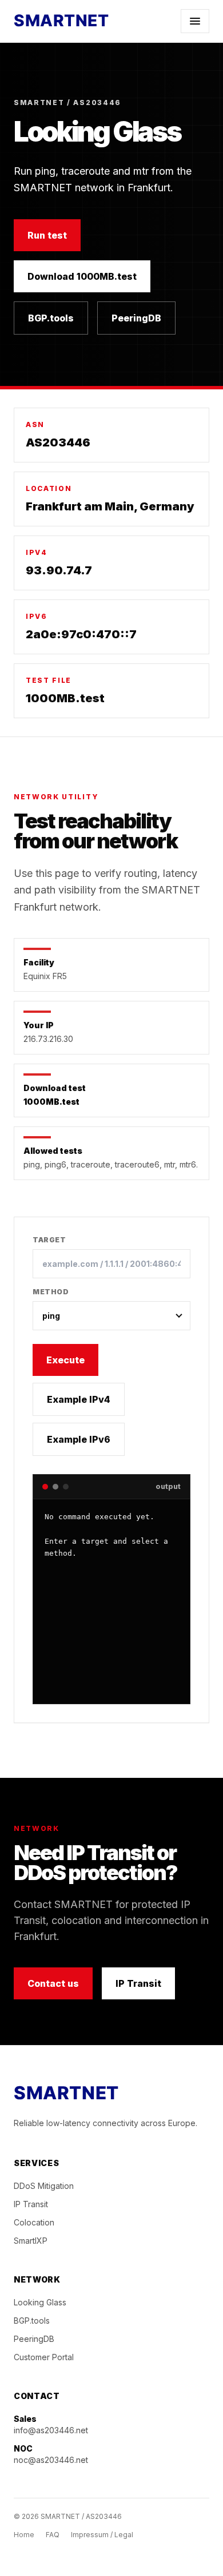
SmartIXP (31, 2241)
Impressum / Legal (102, 2535)
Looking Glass (40, 2302)
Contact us (53, 1983)
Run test (47, 235)
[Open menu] (195, 21)
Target (49, 1240)
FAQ (53, 2535)
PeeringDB (136, 318)
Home (24, 2535)
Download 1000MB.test (82, 276)
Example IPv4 (79, 1399)
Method (51, 1292)
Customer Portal (44, 2357)
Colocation (34, 2222)
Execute (65, 1360)
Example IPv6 (79, 1439)
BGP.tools (51, 318)
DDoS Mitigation (44, 2186)
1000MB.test (65, 698)
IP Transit (138, 1983)
